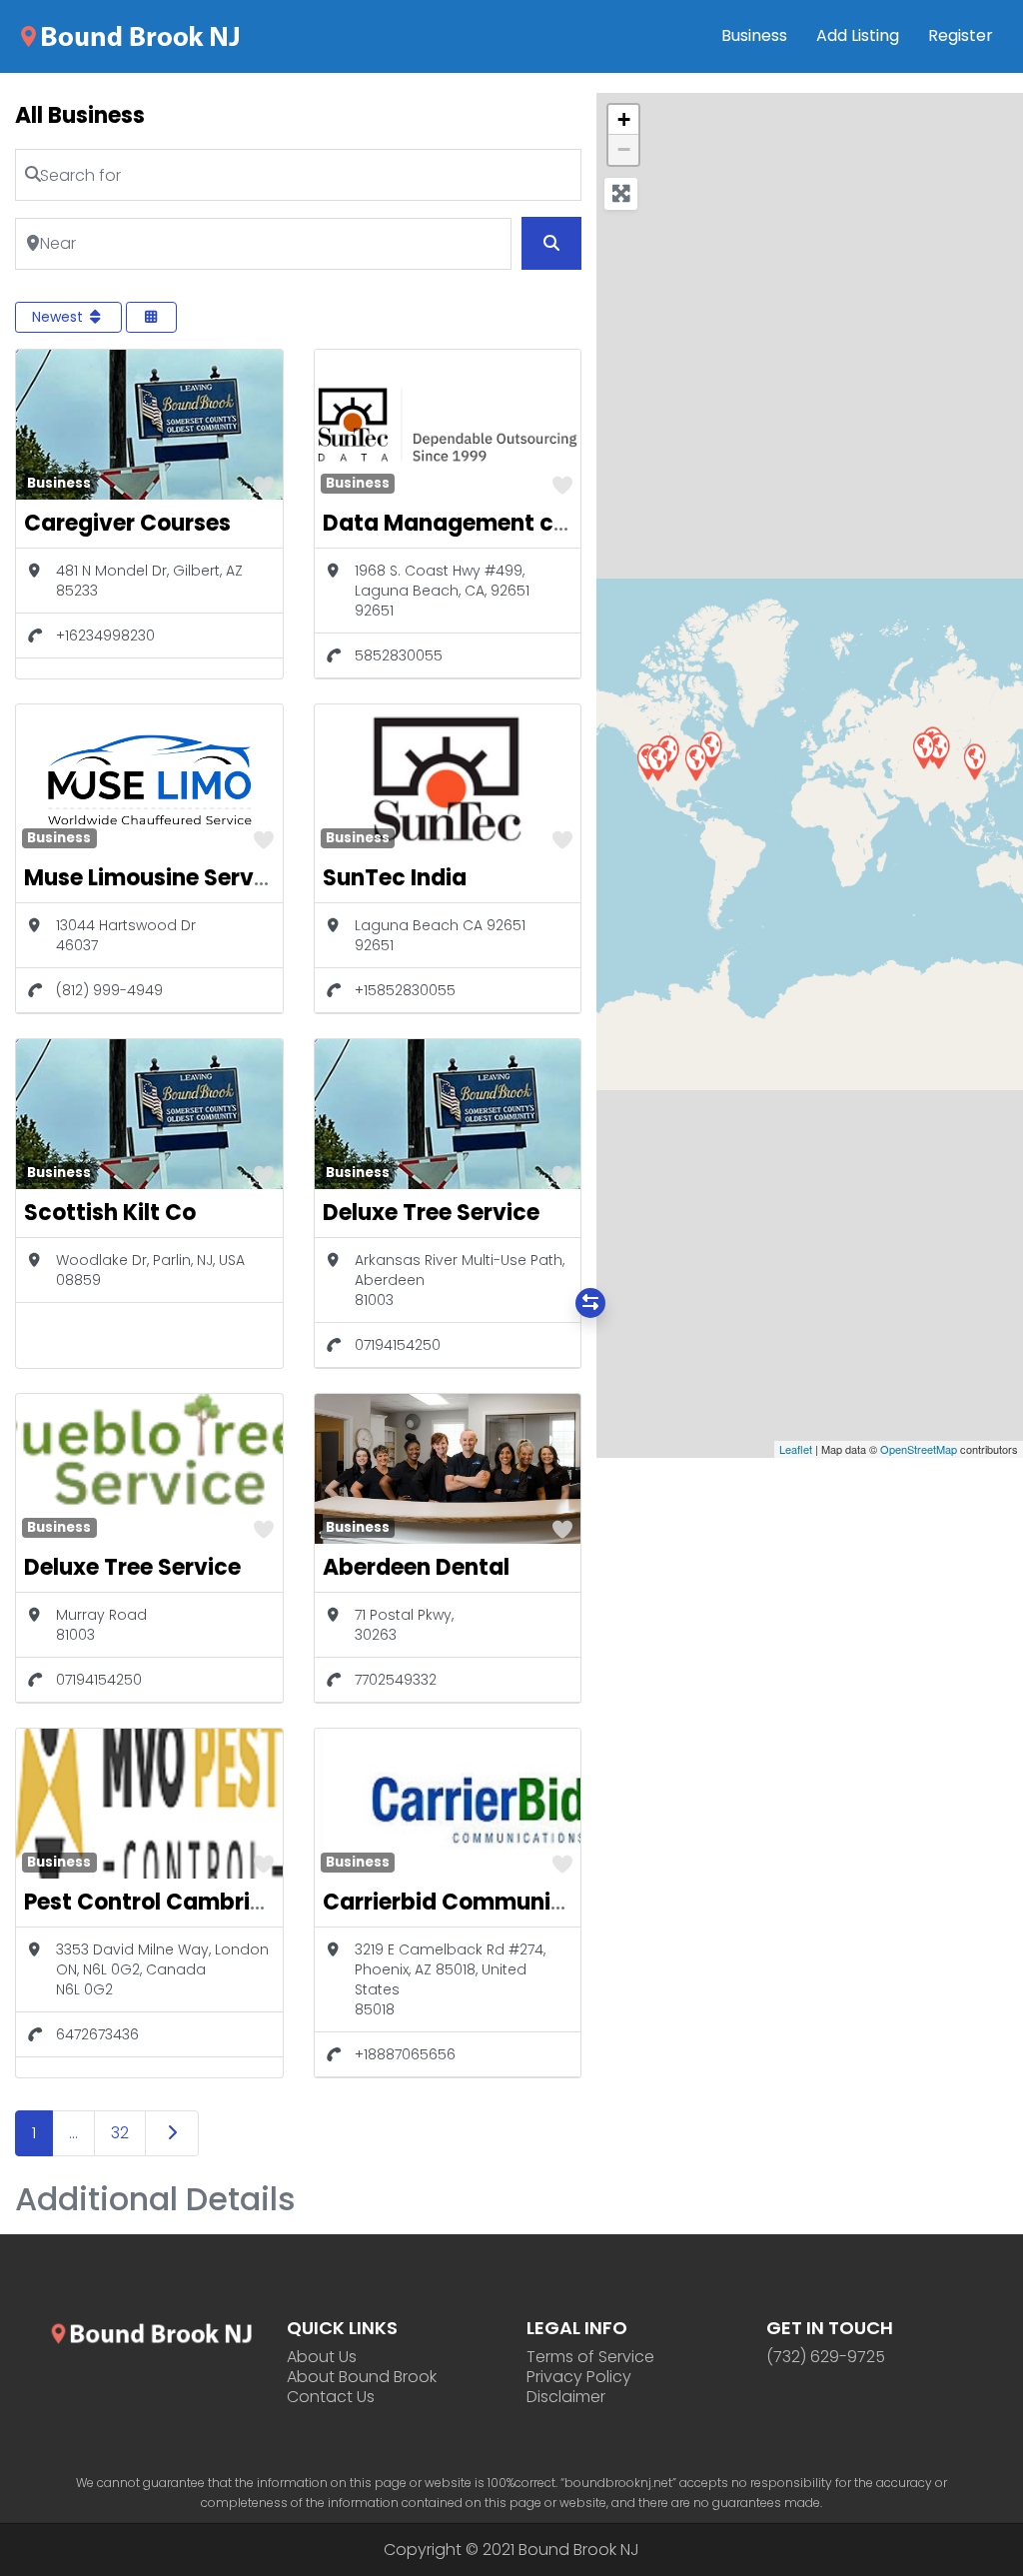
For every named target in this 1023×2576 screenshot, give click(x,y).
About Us (322, 2357)
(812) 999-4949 (109, 990)
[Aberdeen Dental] (695, 762)
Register (961, 35)
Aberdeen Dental (416, 1567)
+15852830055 (405, 990)
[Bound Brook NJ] (130, 35)
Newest (59, 317)
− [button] (624, 149)
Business (754, 35)
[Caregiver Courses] (657, 762)
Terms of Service (590, 2357)
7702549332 (396, 1680)
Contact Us (331, 2397)
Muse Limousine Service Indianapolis (227, 878)
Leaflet (796, 1449)
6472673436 (97, 2034)
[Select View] (152, 317)
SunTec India (395, 878)
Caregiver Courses (127, 523)
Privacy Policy (579, 2377)
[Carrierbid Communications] (974, 761)
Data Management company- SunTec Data (566, 523)
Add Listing (858, 35)
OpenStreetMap (919, 1449)
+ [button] (624, 119)
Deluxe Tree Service (431, 1213)
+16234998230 (105, 636)
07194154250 (398, 1345)
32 (120, 2133)
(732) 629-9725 (826, 2357)
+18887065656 (405, 2054)
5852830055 (399, 655)
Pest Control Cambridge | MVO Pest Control (264, 1902)
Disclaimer (566, 2397)
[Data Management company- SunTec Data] (923, 750)
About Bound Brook (362, 2377)
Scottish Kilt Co (110, 1213)
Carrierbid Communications (479, 1902)
